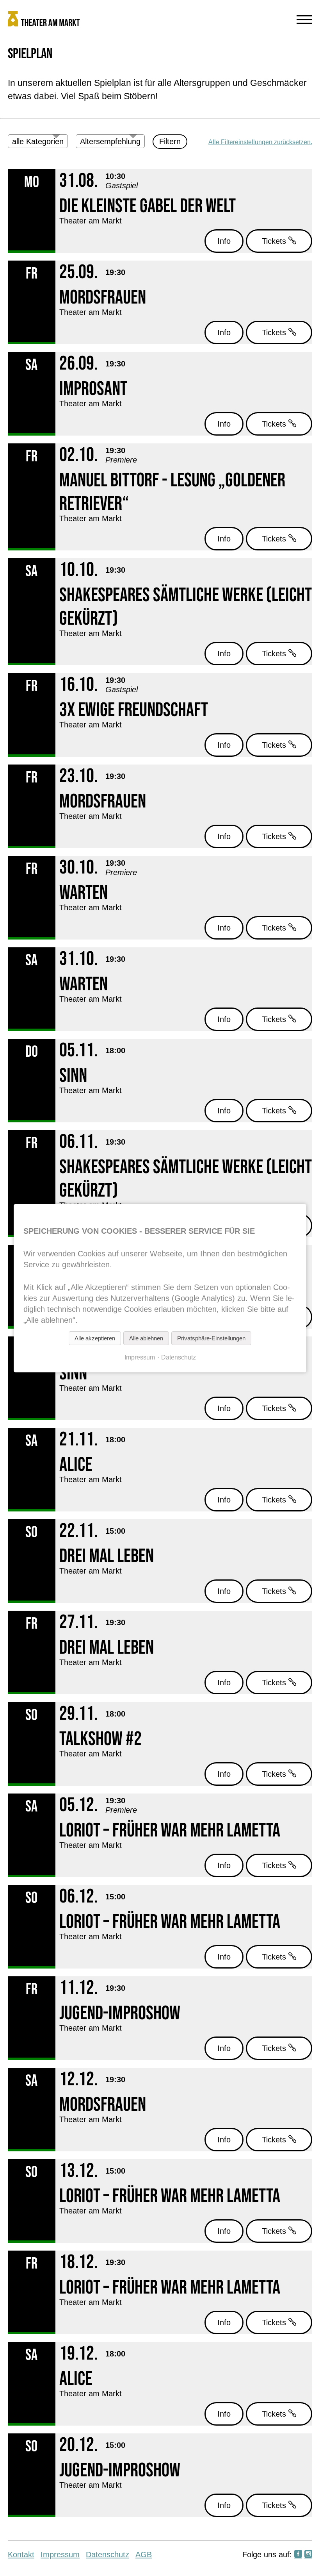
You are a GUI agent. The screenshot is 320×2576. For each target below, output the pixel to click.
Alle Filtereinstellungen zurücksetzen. (260, 142)
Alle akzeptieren (95, 1338)
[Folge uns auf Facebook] (298, 2555)
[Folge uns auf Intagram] (308, 2555)
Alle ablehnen (146, 1338)
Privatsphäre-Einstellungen (211, 1338)
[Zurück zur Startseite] (121, 20)
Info (224, 241)
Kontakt (21, 2555)
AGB (144, 2555)
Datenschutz (108, 2555)
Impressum (60, 2555)
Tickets (275, 241)
